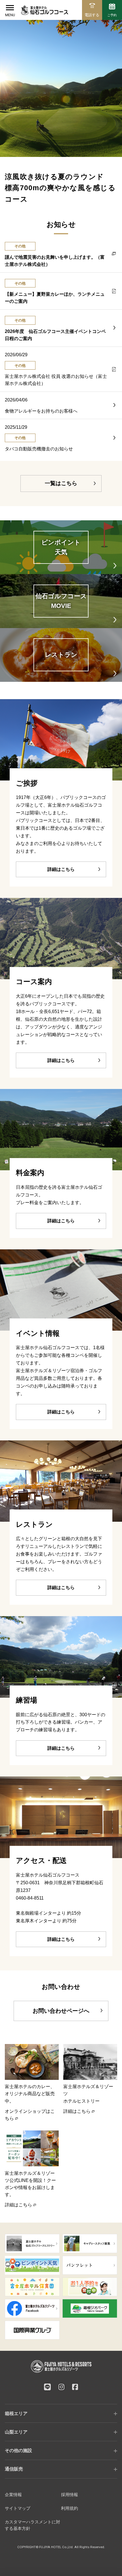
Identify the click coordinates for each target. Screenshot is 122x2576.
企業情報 (13, 2495)
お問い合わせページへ (61, 2011)
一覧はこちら (61, 483)
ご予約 (112, 15)
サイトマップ (18, 2508)
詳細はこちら (61, 869)
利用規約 (70, 2508)
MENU (10, 15)
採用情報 (70, 2495)
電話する (92, 15)
